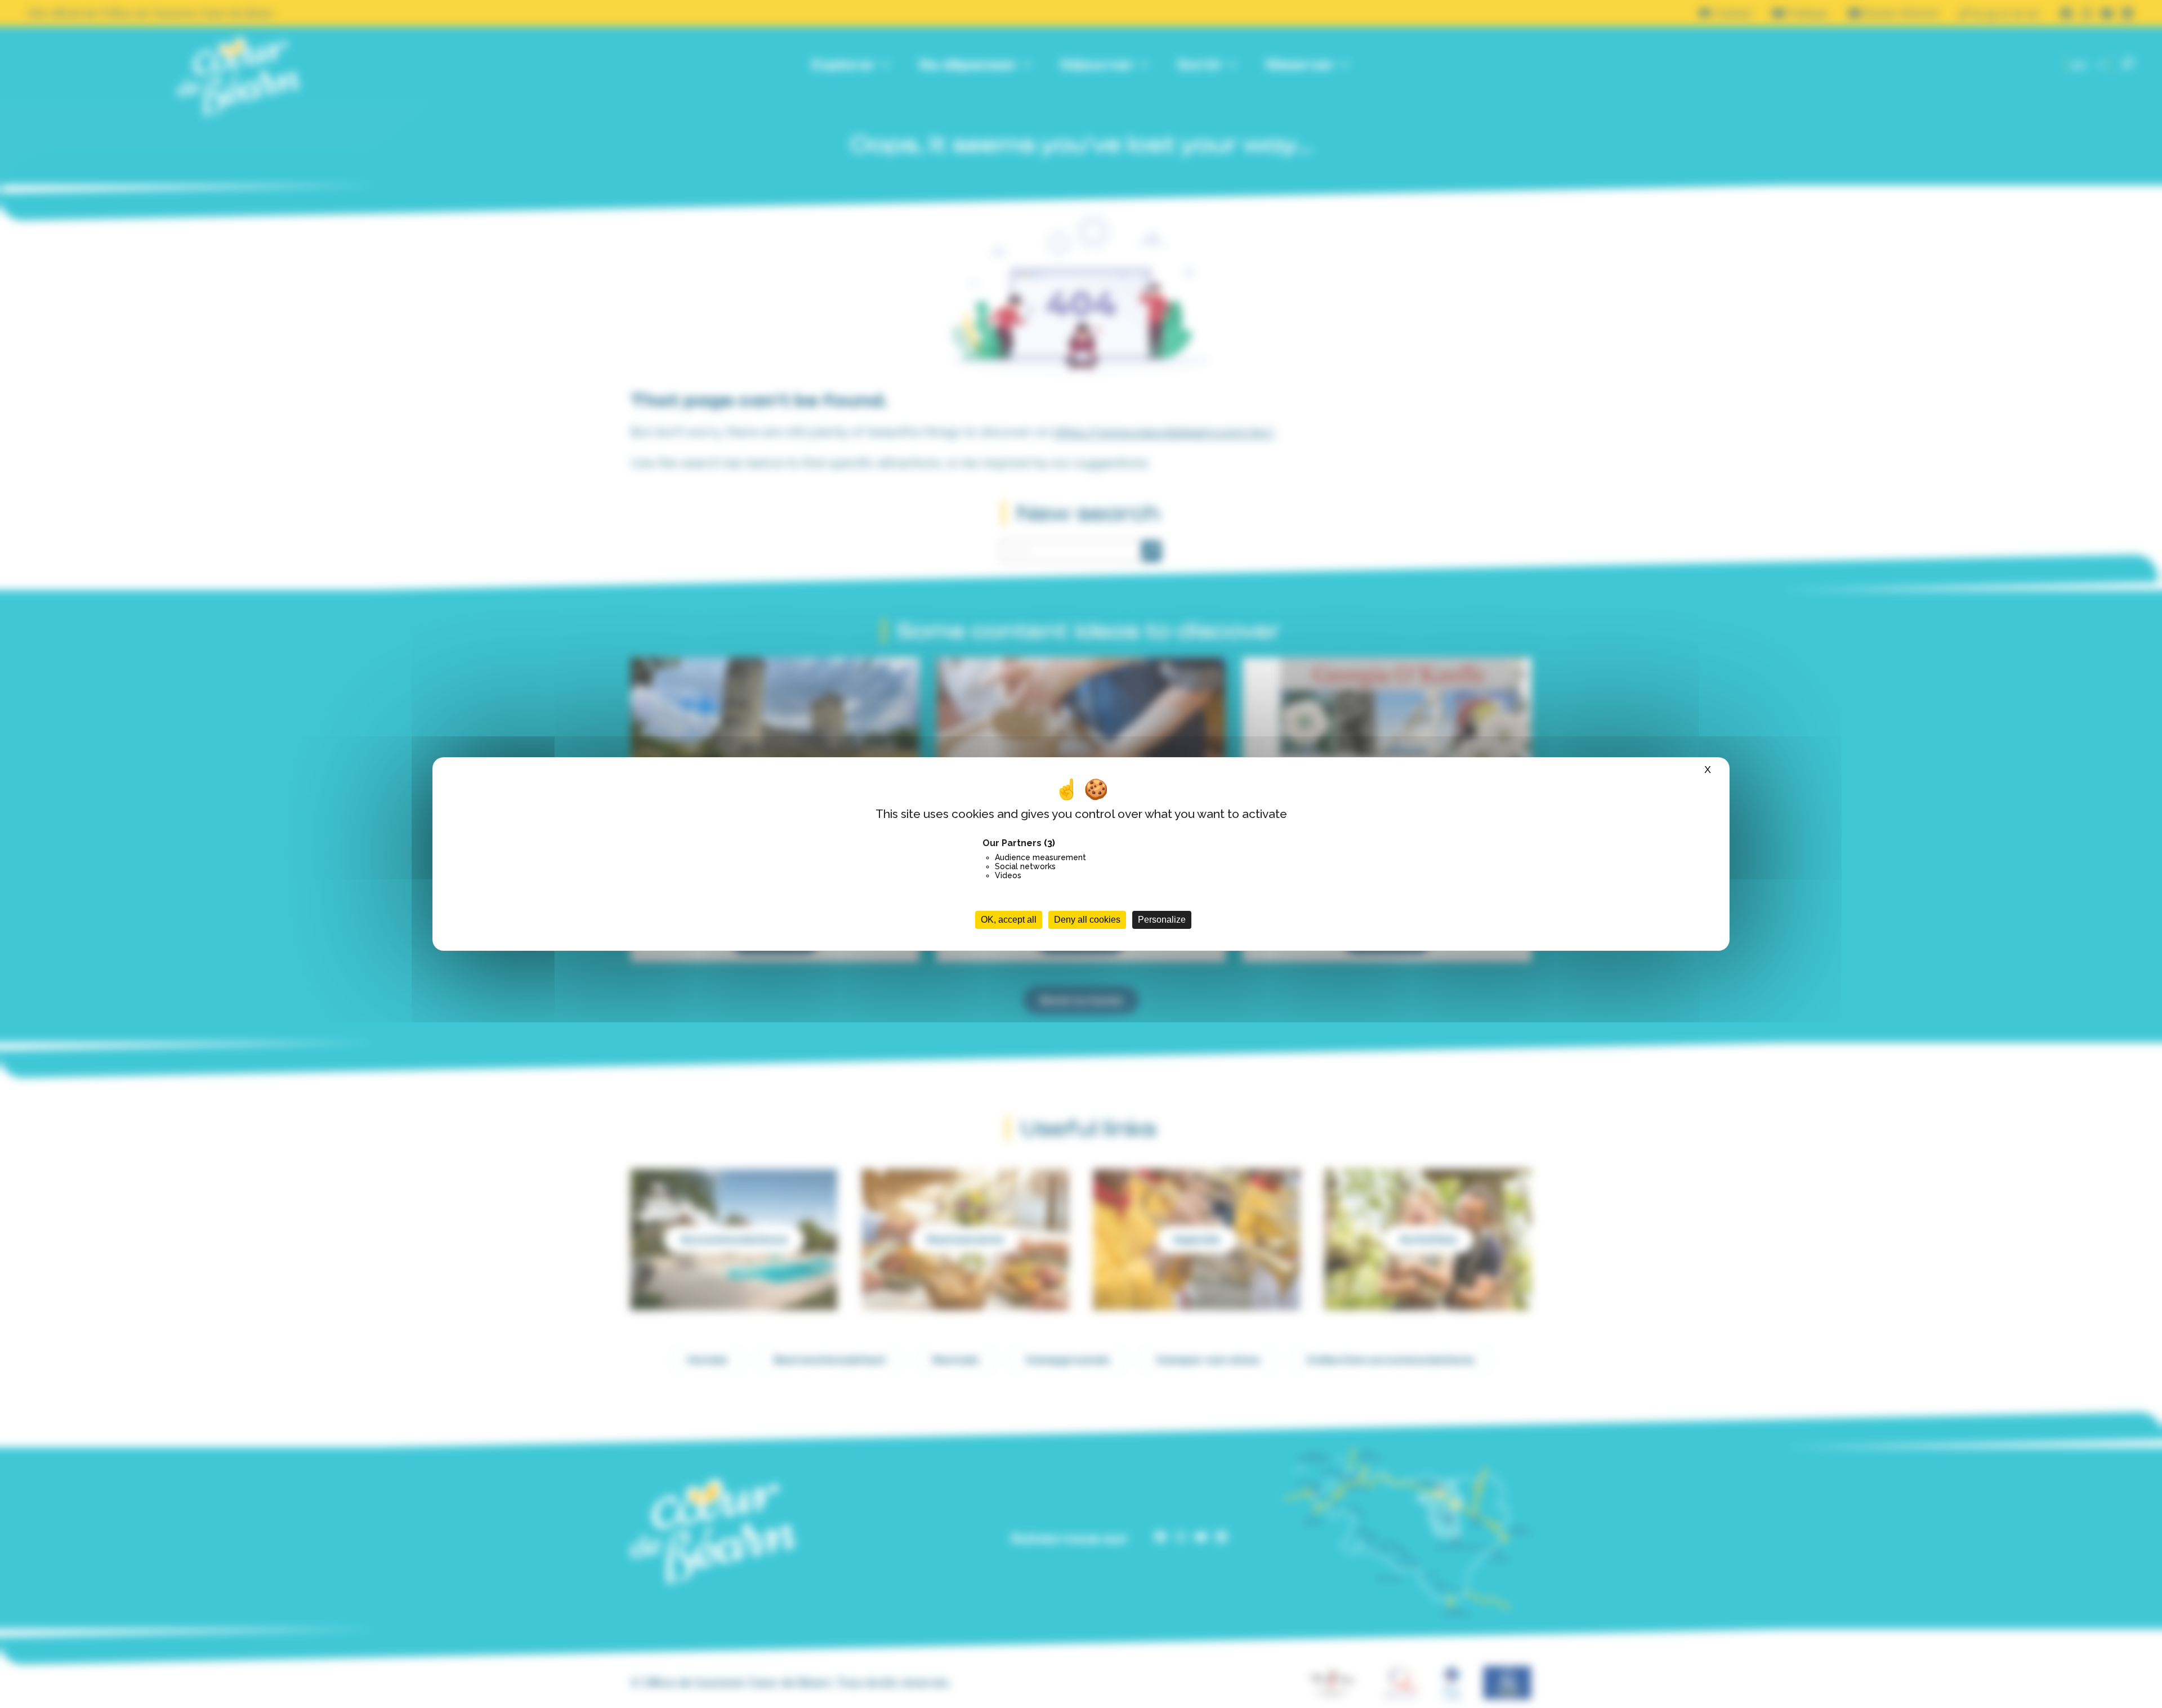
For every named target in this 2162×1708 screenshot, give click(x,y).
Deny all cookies (1087, 920)
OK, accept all (1009, 920)
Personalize (1162, 920)
